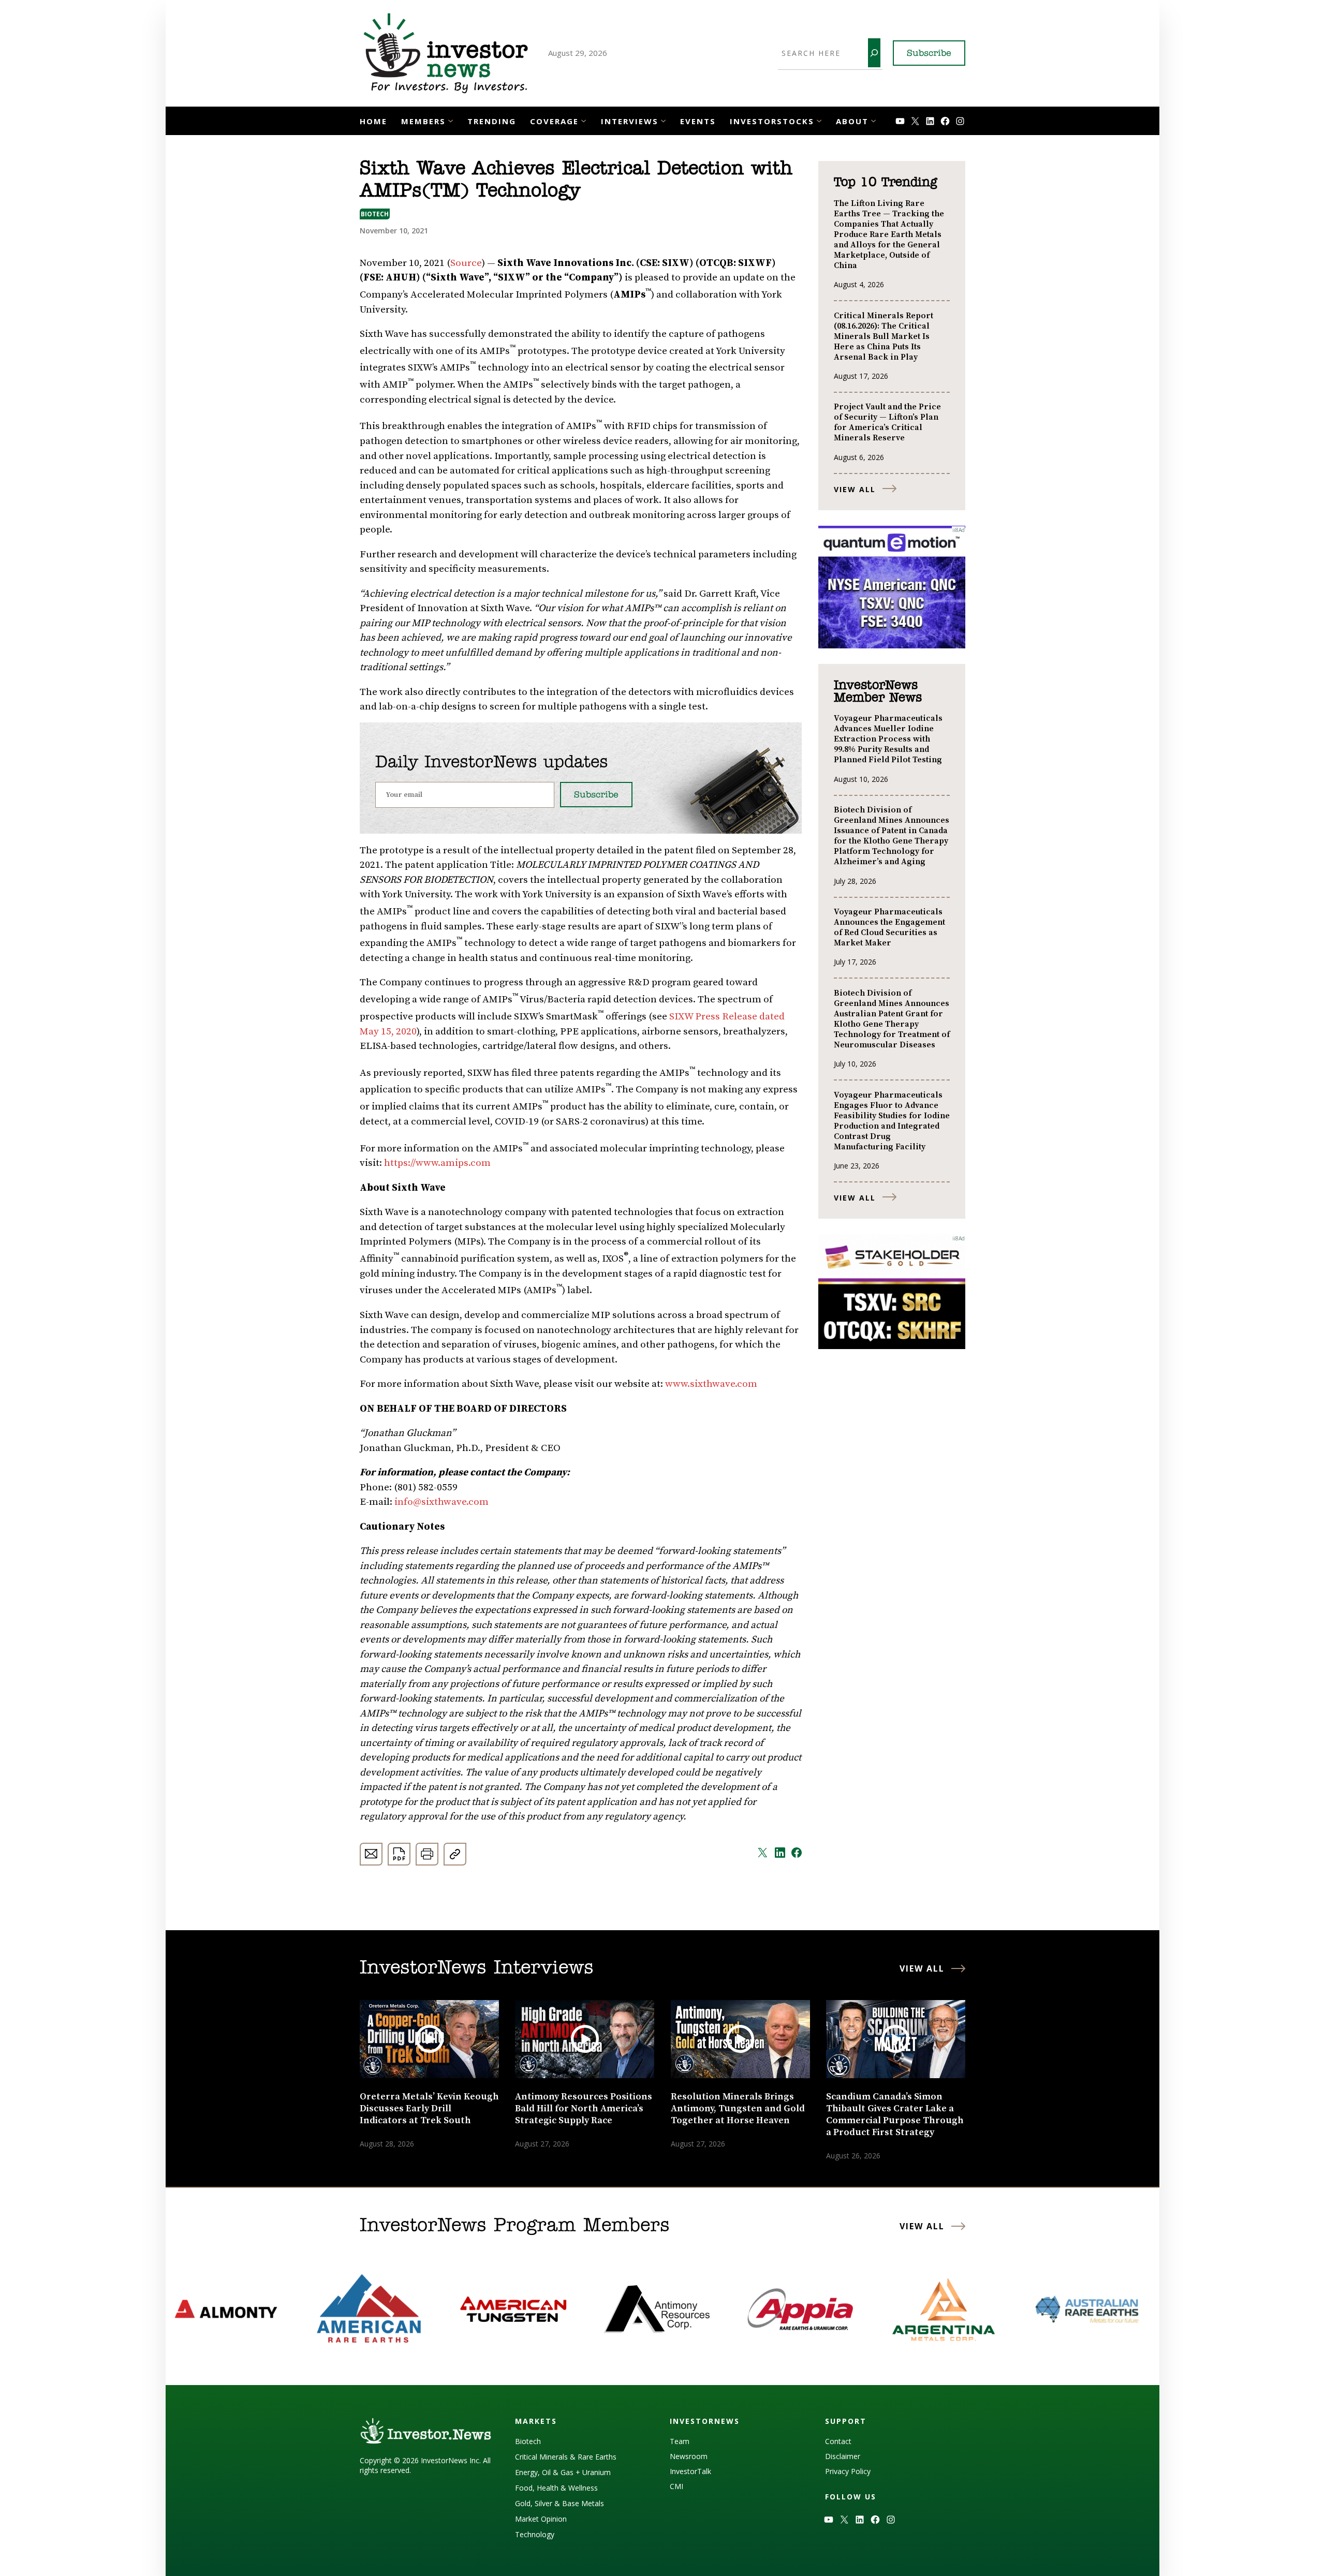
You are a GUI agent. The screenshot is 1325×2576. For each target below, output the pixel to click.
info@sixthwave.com (441, 1502)
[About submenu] (873, 120)
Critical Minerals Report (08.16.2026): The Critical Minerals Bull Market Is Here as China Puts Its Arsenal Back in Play (884, 336)
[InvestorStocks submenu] (819, 120)
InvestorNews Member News (878, 692)
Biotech (375, 214)
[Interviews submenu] (663, 120)
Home (373, 121)
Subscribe (929, 54)
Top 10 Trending (885, 183)
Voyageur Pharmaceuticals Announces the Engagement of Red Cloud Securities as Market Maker (889, 927)
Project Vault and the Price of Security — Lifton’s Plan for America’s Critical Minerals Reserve (887, 422)
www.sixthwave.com (711, 1384)
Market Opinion (541, 2519)
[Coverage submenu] (584, 120)
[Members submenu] (451, 120)
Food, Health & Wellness (556, 2488)
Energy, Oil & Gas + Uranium (563, 2472)
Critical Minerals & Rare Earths (566, 2457)
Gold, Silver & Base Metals (560, 2503)
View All (855, 489)
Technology (535, 2534)
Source (466, 263)
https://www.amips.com (437, 1163)
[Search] (874, 53)
